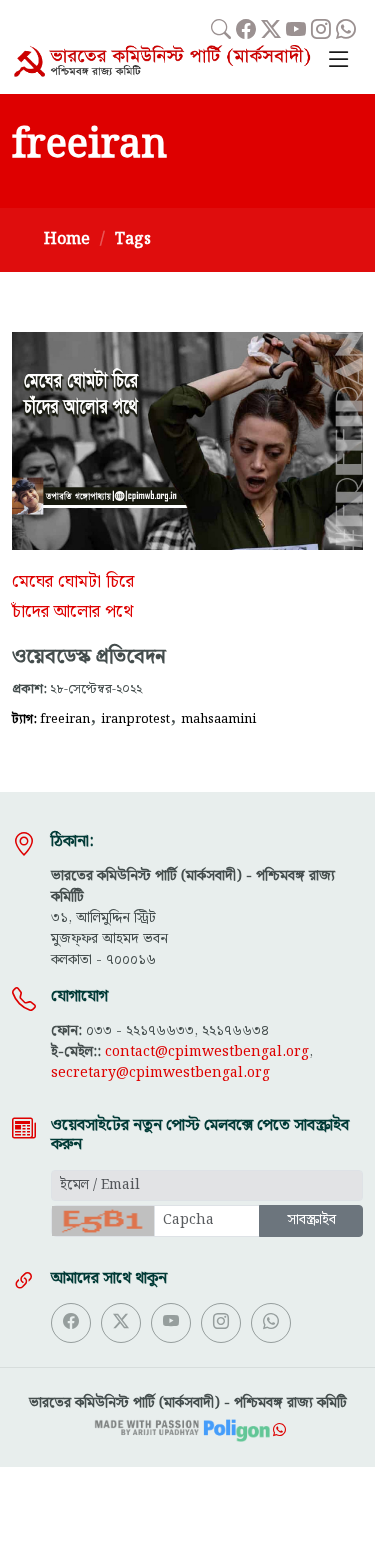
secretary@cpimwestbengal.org (160, 1073)
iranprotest (135, 719)
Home (67, 239)
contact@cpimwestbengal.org (207, 1052)
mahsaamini (218, 719)
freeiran (65, 719)
